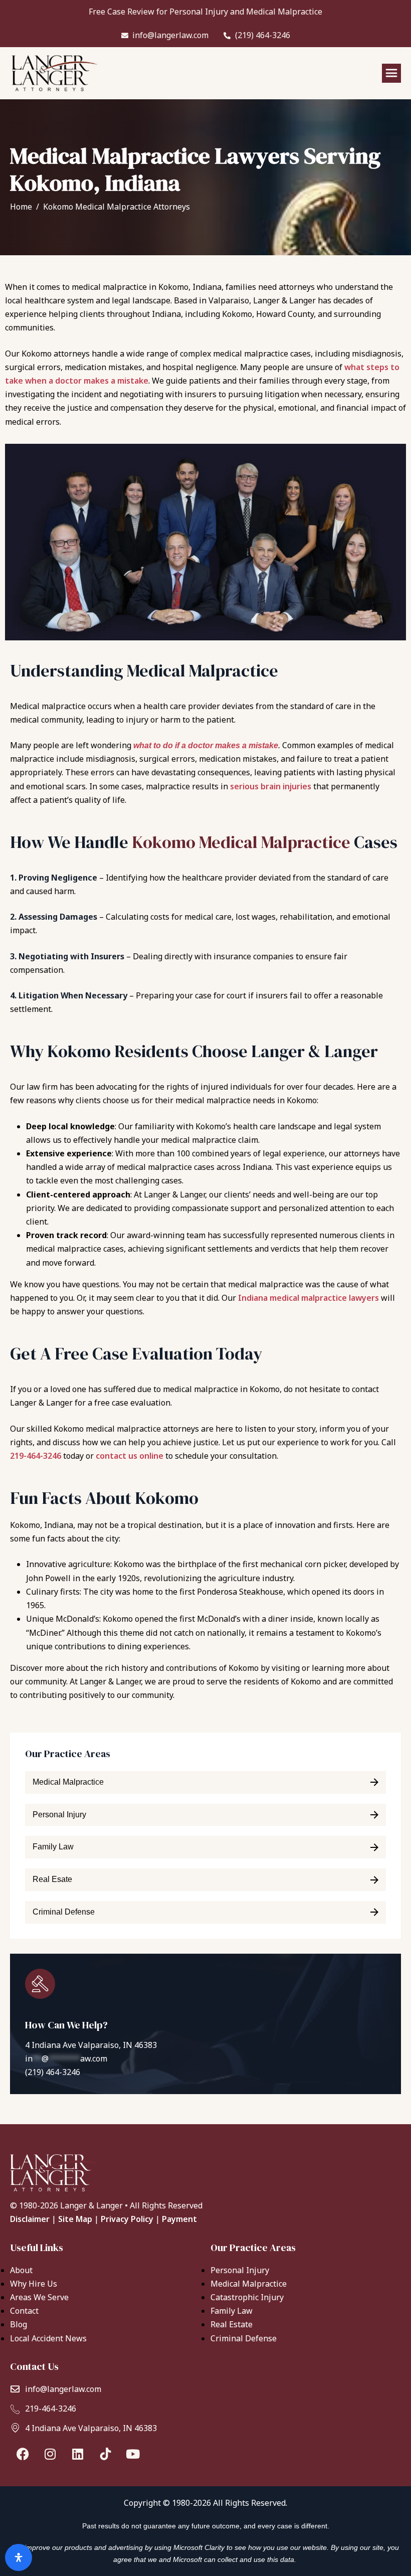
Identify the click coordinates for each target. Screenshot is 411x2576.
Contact (24, 2311)
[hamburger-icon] (391, 73)
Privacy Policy (127, 2219)
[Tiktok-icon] (105, 2454)
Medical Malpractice (249, 2284)
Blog (19, 2324)
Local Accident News (48, 2338)
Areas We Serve (39, 2297)
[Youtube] (133, 2454)
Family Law (232, 2311)
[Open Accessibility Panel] (19, 2557)
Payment (179, 2219)
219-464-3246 (36, 1456)
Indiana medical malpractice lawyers (309, 1298)
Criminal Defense (244, 2338)
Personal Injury (240, 2270)
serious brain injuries (271, 786)
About (21, 2270)
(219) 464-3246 (53, 2072)
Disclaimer (30, 2219)
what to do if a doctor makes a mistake (206, 745)
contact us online (130, 1456)
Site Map (75, 2219)
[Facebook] (23, 2454)
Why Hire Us (34, 2284)
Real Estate (232, 2324)
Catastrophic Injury (247, 2297)
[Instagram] (50, 2454)
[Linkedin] (78, 2454)
